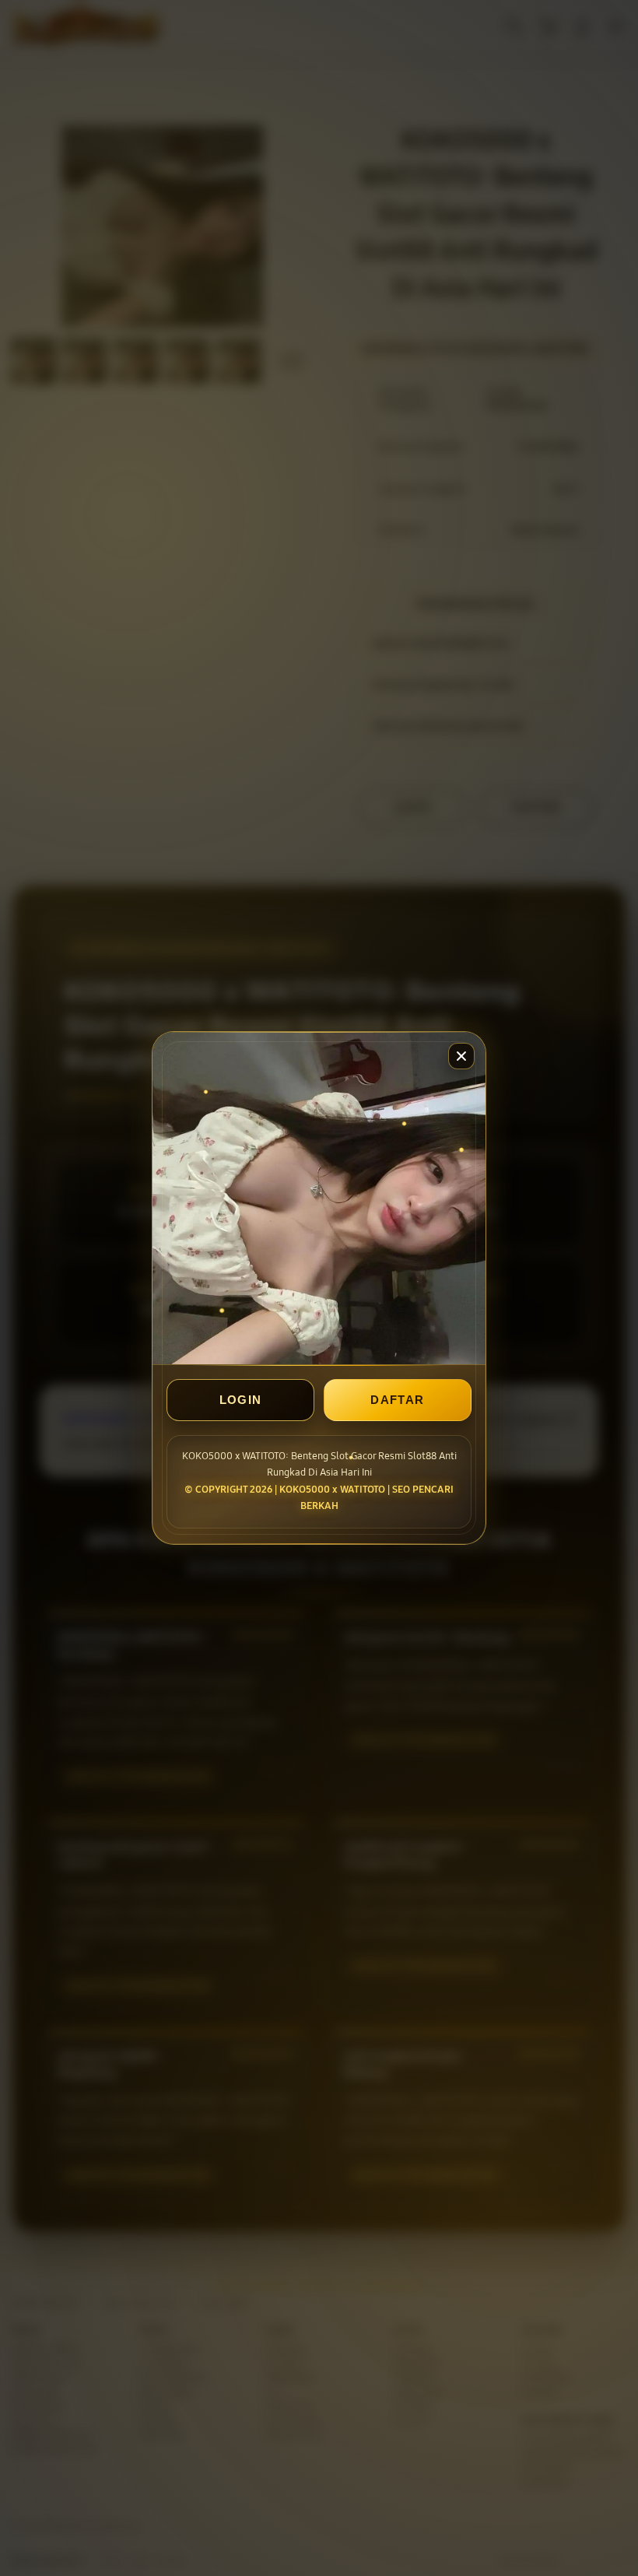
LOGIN (241, 1400)
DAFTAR (397, 1400)
